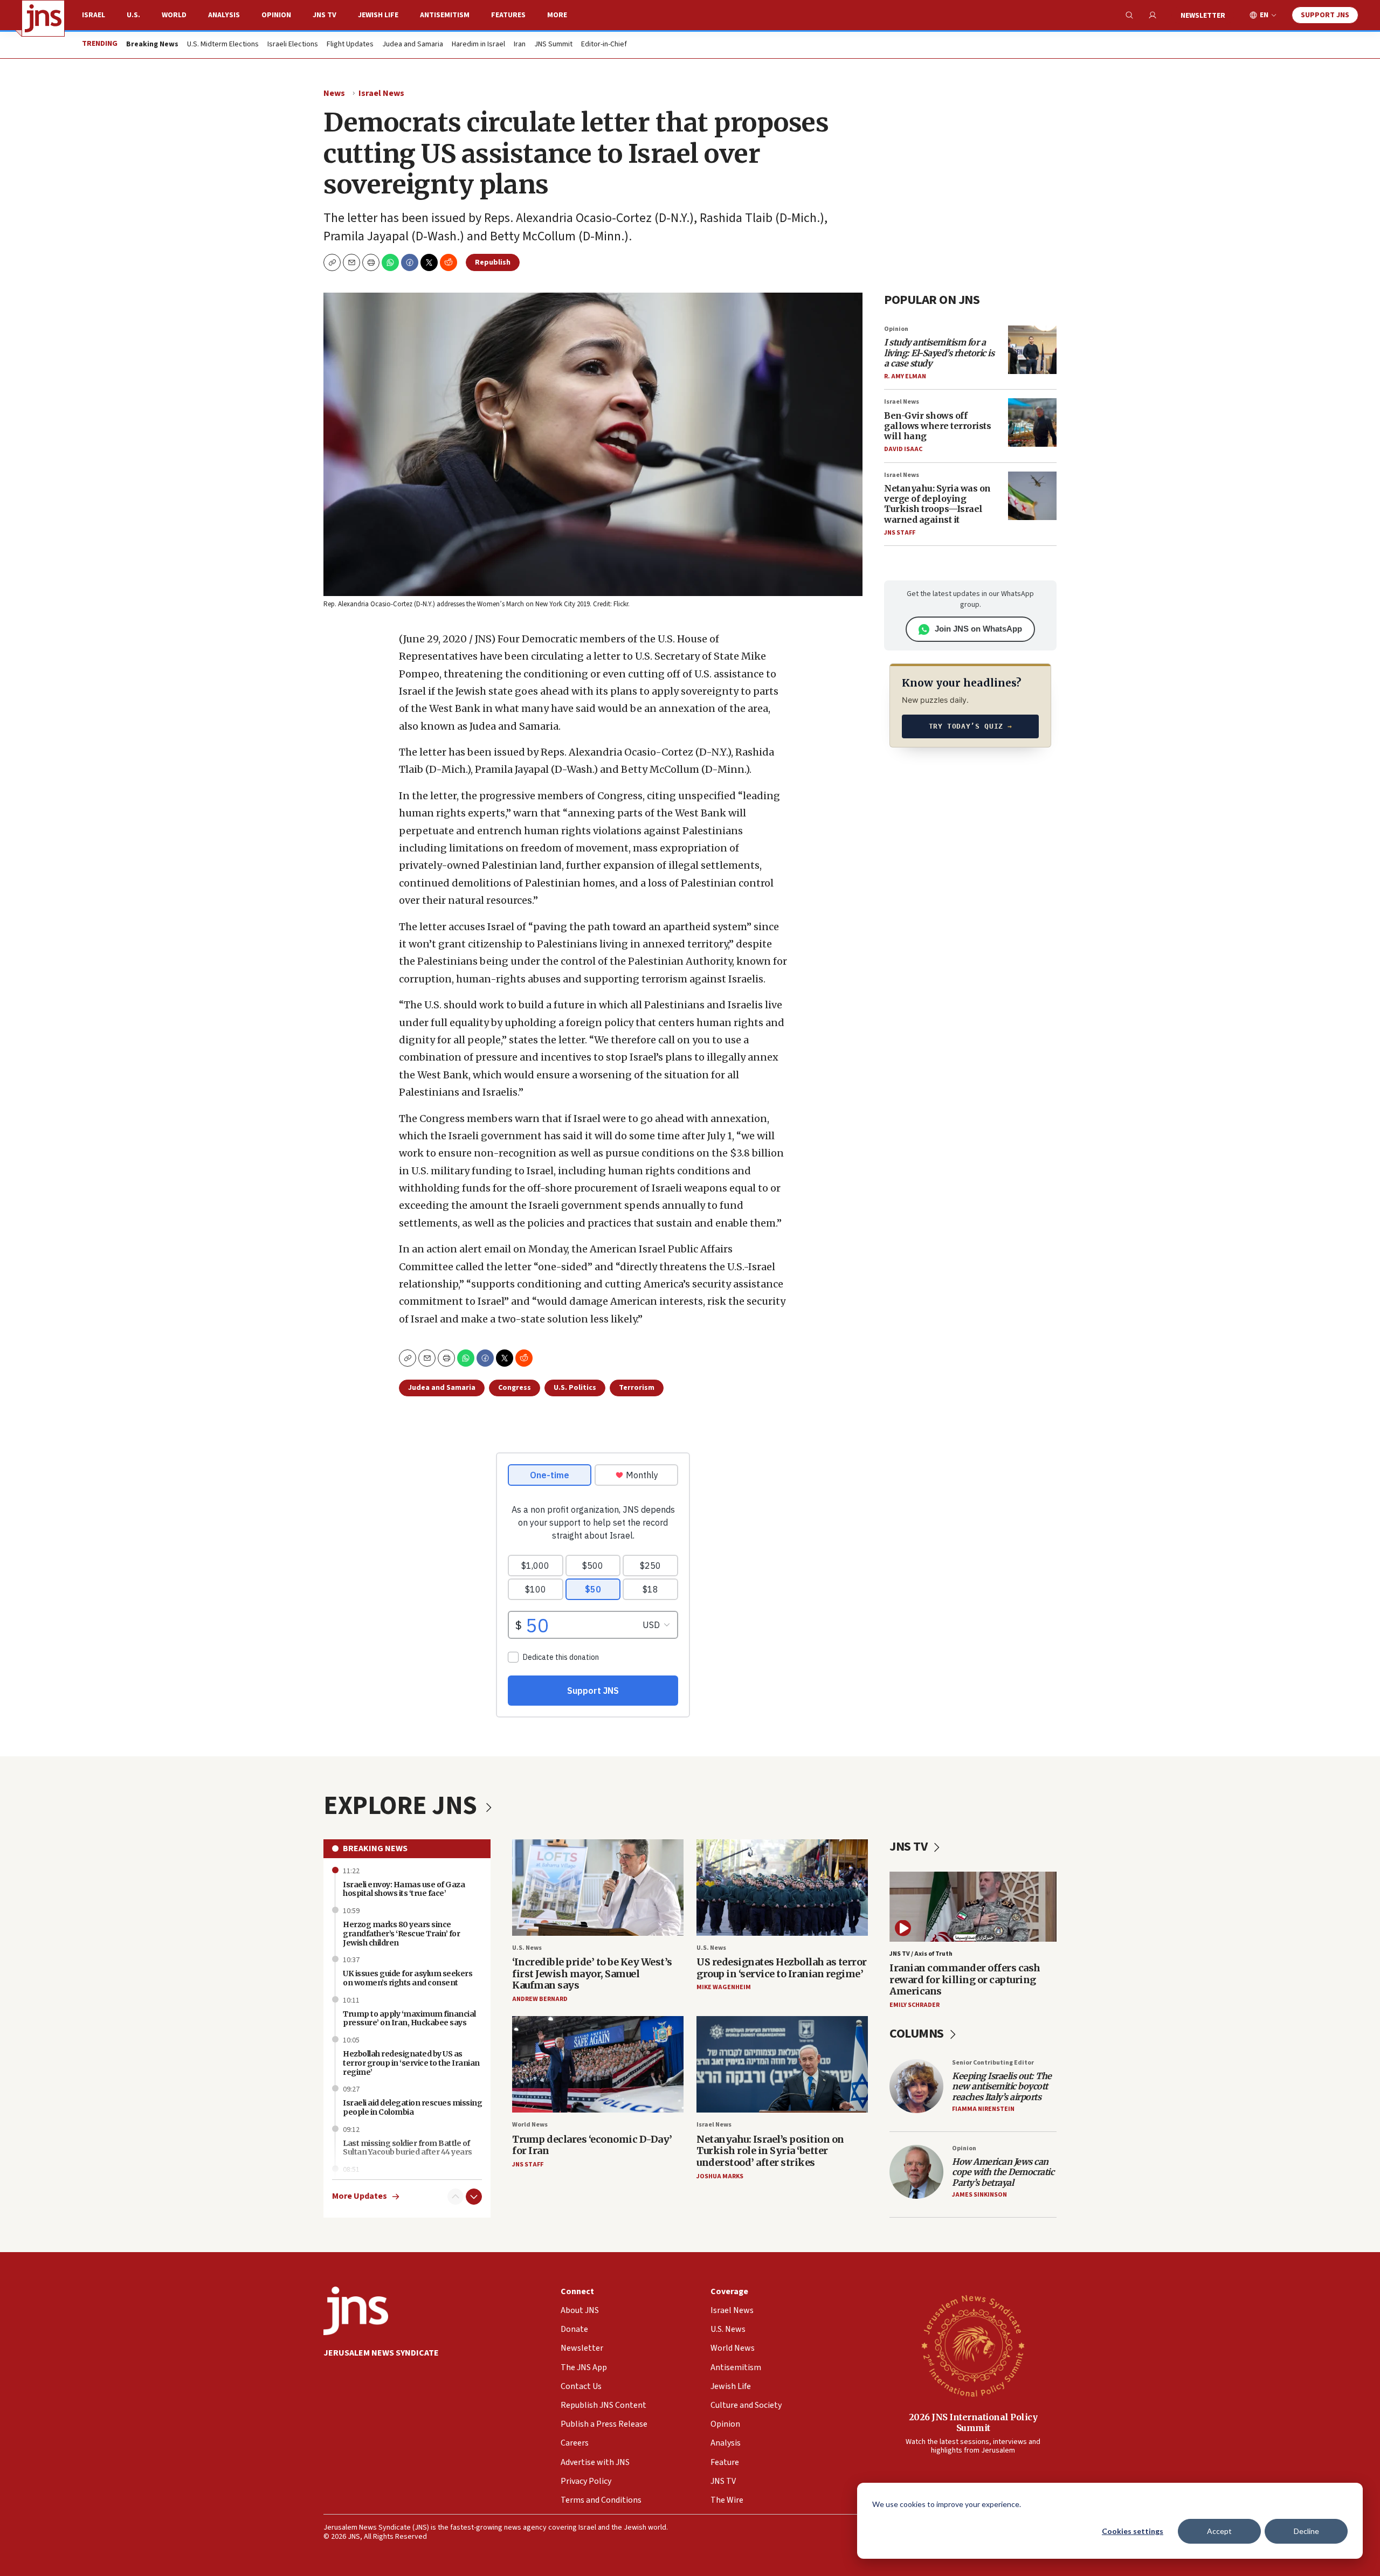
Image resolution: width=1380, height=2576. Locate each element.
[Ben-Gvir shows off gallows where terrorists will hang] (1032, 423)
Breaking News (375, 1848)
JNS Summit (553, 45)
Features (508, 15)
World (174, 15)
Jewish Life (378, 15)
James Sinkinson (979, 2195)
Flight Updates (350, 45)
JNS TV (325, 15)
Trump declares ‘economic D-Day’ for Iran (592, 2145)
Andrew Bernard (540, 1999)
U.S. (133, 15)
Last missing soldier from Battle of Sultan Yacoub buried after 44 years (408, 2148)
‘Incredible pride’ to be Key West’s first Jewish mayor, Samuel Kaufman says (592, 1973)
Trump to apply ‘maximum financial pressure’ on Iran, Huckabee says (409, 2018)
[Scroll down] (474, 2197)
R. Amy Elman (905, 376)
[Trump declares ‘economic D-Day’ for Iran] (598, 2064)
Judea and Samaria (413, 45)
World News (530, 2125)
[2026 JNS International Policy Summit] (973, 2345)
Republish (493, 262)
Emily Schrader (915, 2005)
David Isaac (903, 449)
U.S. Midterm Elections (223, 45)
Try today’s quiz (971, 726)
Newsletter (1203, 16)
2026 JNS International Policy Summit (973, 2422)
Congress (515, 1388)
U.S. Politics (575, 1388)
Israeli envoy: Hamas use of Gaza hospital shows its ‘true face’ (404, 1889)
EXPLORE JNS (403, 1806)
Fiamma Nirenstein (983, 2109)
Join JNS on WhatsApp (978, 629)
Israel (94, 15)
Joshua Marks (720, 2176)
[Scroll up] (456, 2197)
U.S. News (527, 1948)
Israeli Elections (293, 45)
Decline (1306, 2531)
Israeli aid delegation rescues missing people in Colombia (412, 2107)
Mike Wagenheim (724, 1987)
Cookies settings (1133, 2531)
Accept (1219, 2531)
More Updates (360, 2196)
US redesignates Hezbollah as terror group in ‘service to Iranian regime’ (782, 1968)
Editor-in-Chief (604, 45)
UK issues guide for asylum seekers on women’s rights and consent (408, 1978)
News (334, 93)
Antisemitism (445, 15)
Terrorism (637, 1388)
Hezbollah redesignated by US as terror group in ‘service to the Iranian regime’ (411, 2063)
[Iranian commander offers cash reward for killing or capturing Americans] (973, 1906)
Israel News (381, 93)
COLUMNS (918, 2034)
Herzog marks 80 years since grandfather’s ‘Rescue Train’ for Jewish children (401, 1934)
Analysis (224, 15)
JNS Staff (900, 533)
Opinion (276, 15)
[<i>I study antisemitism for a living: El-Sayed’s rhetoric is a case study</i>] (1032, 350)
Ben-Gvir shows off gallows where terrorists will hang (937, 426)
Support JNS (1325, 15)
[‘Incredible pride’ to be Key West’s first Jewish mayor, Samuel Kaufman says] (598, 1888)
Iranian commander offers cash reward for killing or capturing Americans (965, 1979)
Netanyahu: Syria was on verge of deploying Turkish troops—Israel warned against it (937, 504)
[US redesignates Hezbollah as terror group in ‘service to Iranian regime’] (782, 1888)
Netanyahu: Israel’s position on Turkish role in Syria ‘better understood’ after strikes (770, 2151)
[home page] (43, 18)
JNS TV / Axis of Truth (921, 1954)
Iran (520, 45)
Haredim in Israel (478, 45)
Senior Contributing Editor (993, 2063)
